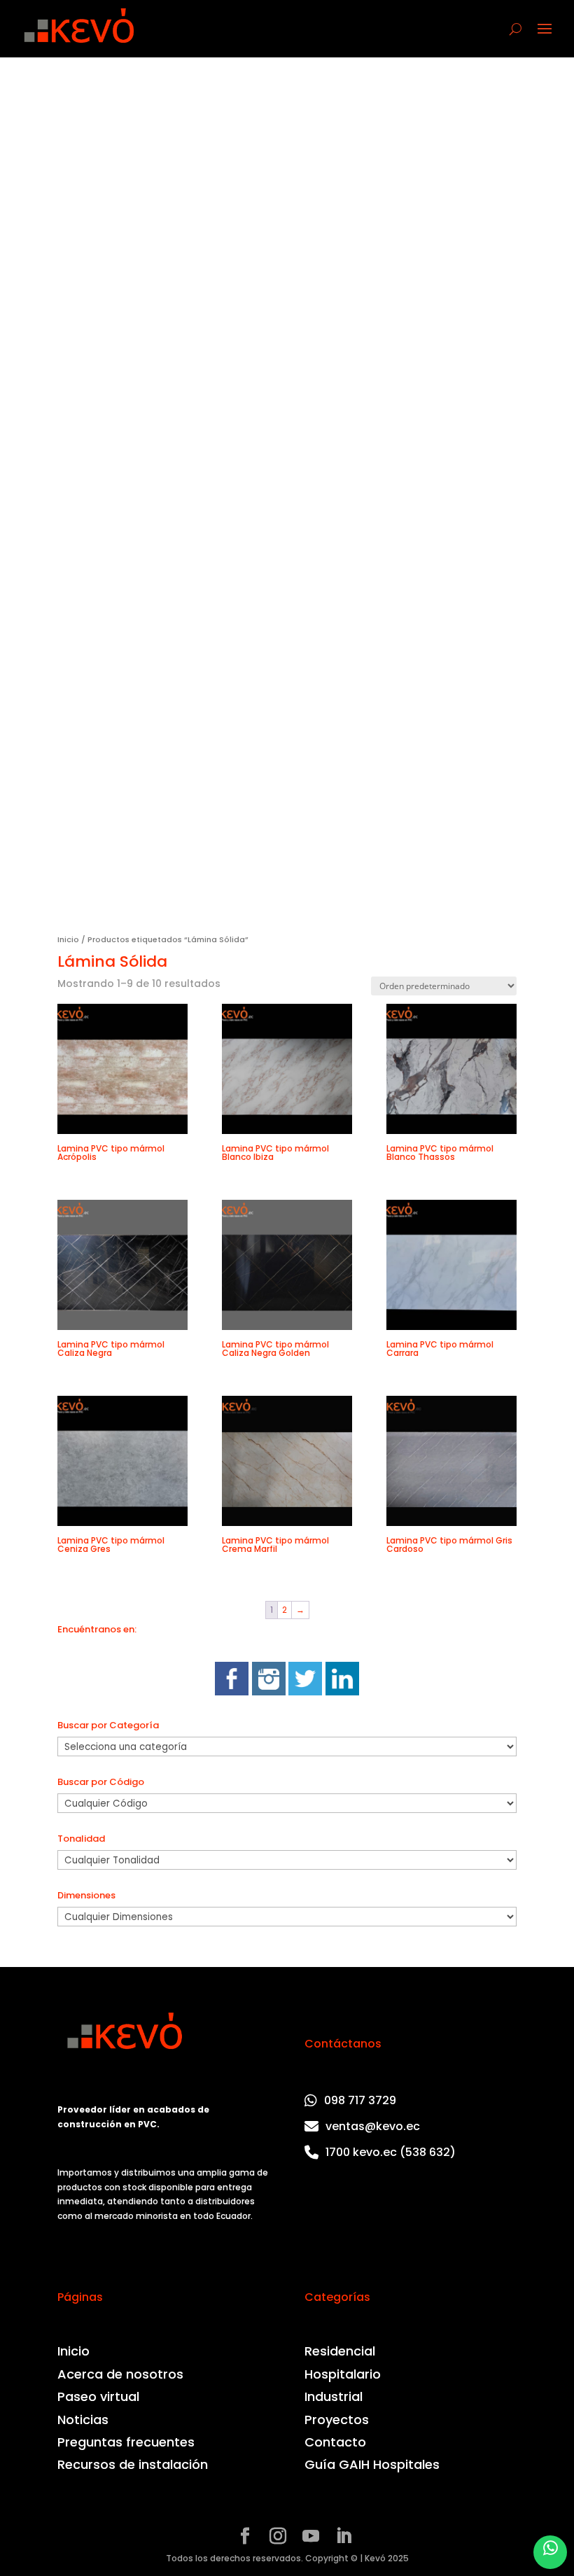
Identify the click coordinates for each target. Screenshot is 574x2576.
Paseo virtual (98, 2397)
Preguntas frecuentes (126, 2442)
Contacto (335, 2442)
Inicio (68, 939)
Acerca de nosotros (120, 2374)
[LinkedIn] (342, 1692)
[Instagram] (269, 1692)
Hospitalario (343, 2374)
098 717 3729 (360, 2100)
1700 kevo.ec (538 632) (391, 2152)
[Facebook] (232, 1692)
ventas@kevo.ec (373, 2126)
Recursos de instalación (133, 2465)
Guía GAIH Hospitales (372, 2465)
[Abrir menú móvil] (545, 29)
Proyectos (337, 2420)
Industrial (334, 2397)
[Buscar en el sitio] (516, 29)
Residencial (340, 2351)
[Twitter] (305, 1692)
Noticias (83, 2420)
